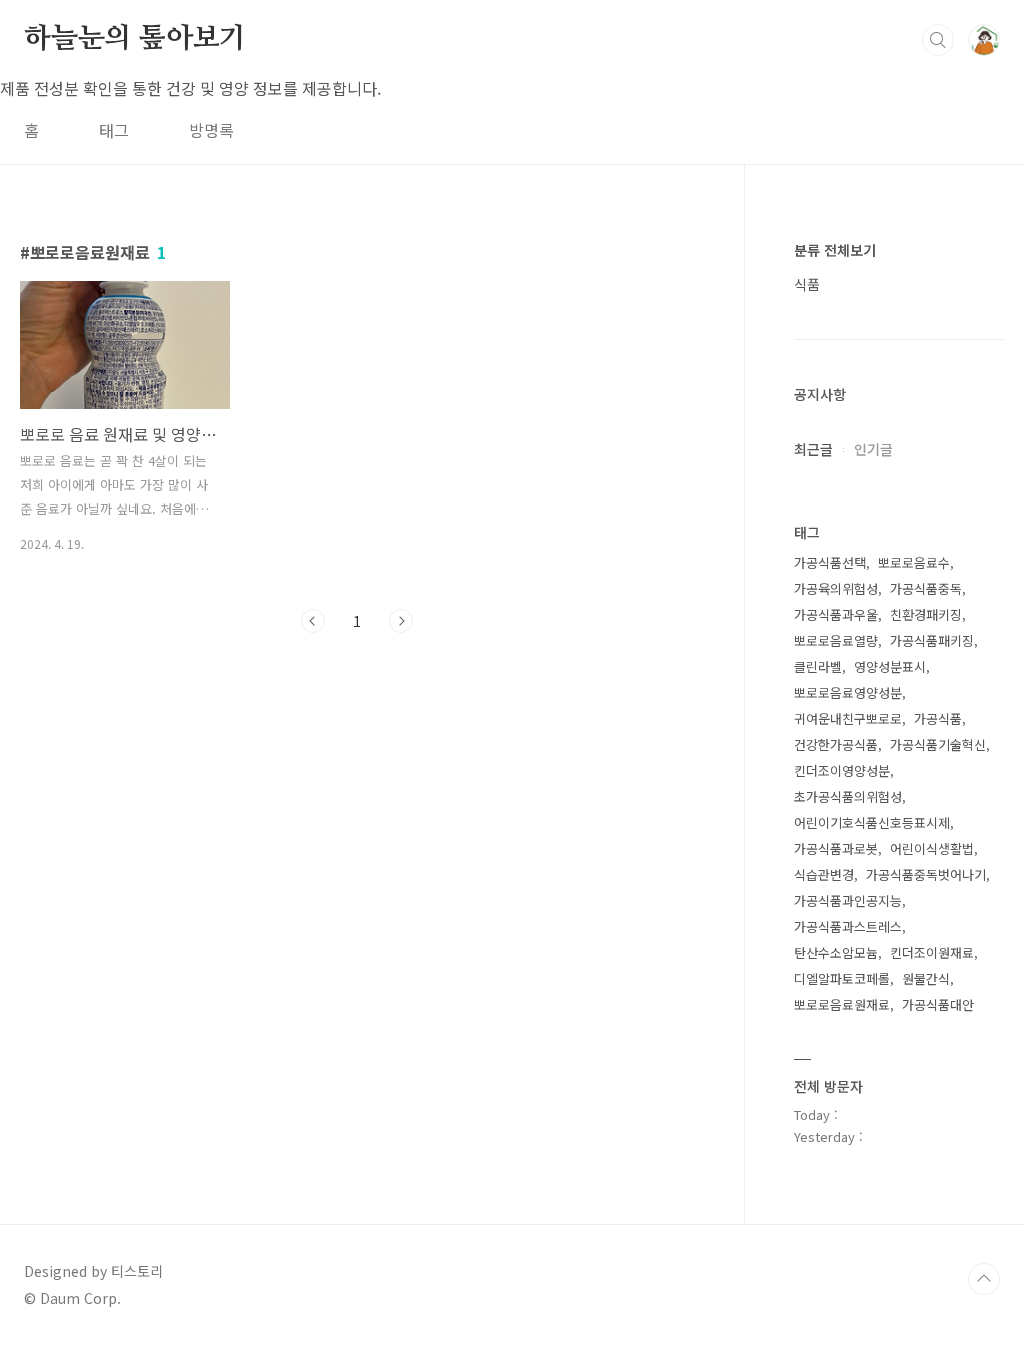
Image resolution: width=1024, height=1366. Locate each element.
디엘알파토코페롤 (842, 978)
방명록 (211, 130)
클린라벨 (818, 666)
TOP (984, 1279)
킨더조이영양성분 (842, 770)
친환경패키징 (926, 614)
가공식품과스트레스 (848, 926)
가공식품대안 (938, 1004)
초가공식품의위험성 (848, 796)
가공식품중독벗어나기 (926, 874)
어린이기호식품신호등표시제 (872, 822)
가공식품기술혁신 (938, 744)
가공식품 (938, 718)
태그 (114, 130)
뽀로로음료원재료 (842, 1004)
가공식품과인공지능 (848, 900)
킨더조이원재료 (932, 952)
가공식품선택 (830, 562)
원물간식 (926, 978)
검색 (938, 40)
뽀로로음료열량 (836, 640)
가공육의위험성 (836, 588)
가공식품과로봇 (836, 848)
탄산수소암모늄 (836, 952)
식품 (807, 284)
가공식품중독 (926, 588)
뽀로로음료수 (914, 562)
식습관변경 (824, 874)
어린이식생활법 (932, 848)
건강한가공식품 (836, 744)
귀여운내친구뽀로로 (848, 718)
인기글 (873, 449)
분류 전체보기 (835, 250)
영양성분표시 (890, 666)
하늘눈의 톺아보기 (135, 39)
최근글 (813, 449)
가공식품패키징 (932, 640)
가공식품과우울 (836, 614)
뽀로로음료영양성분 (848, 692)
